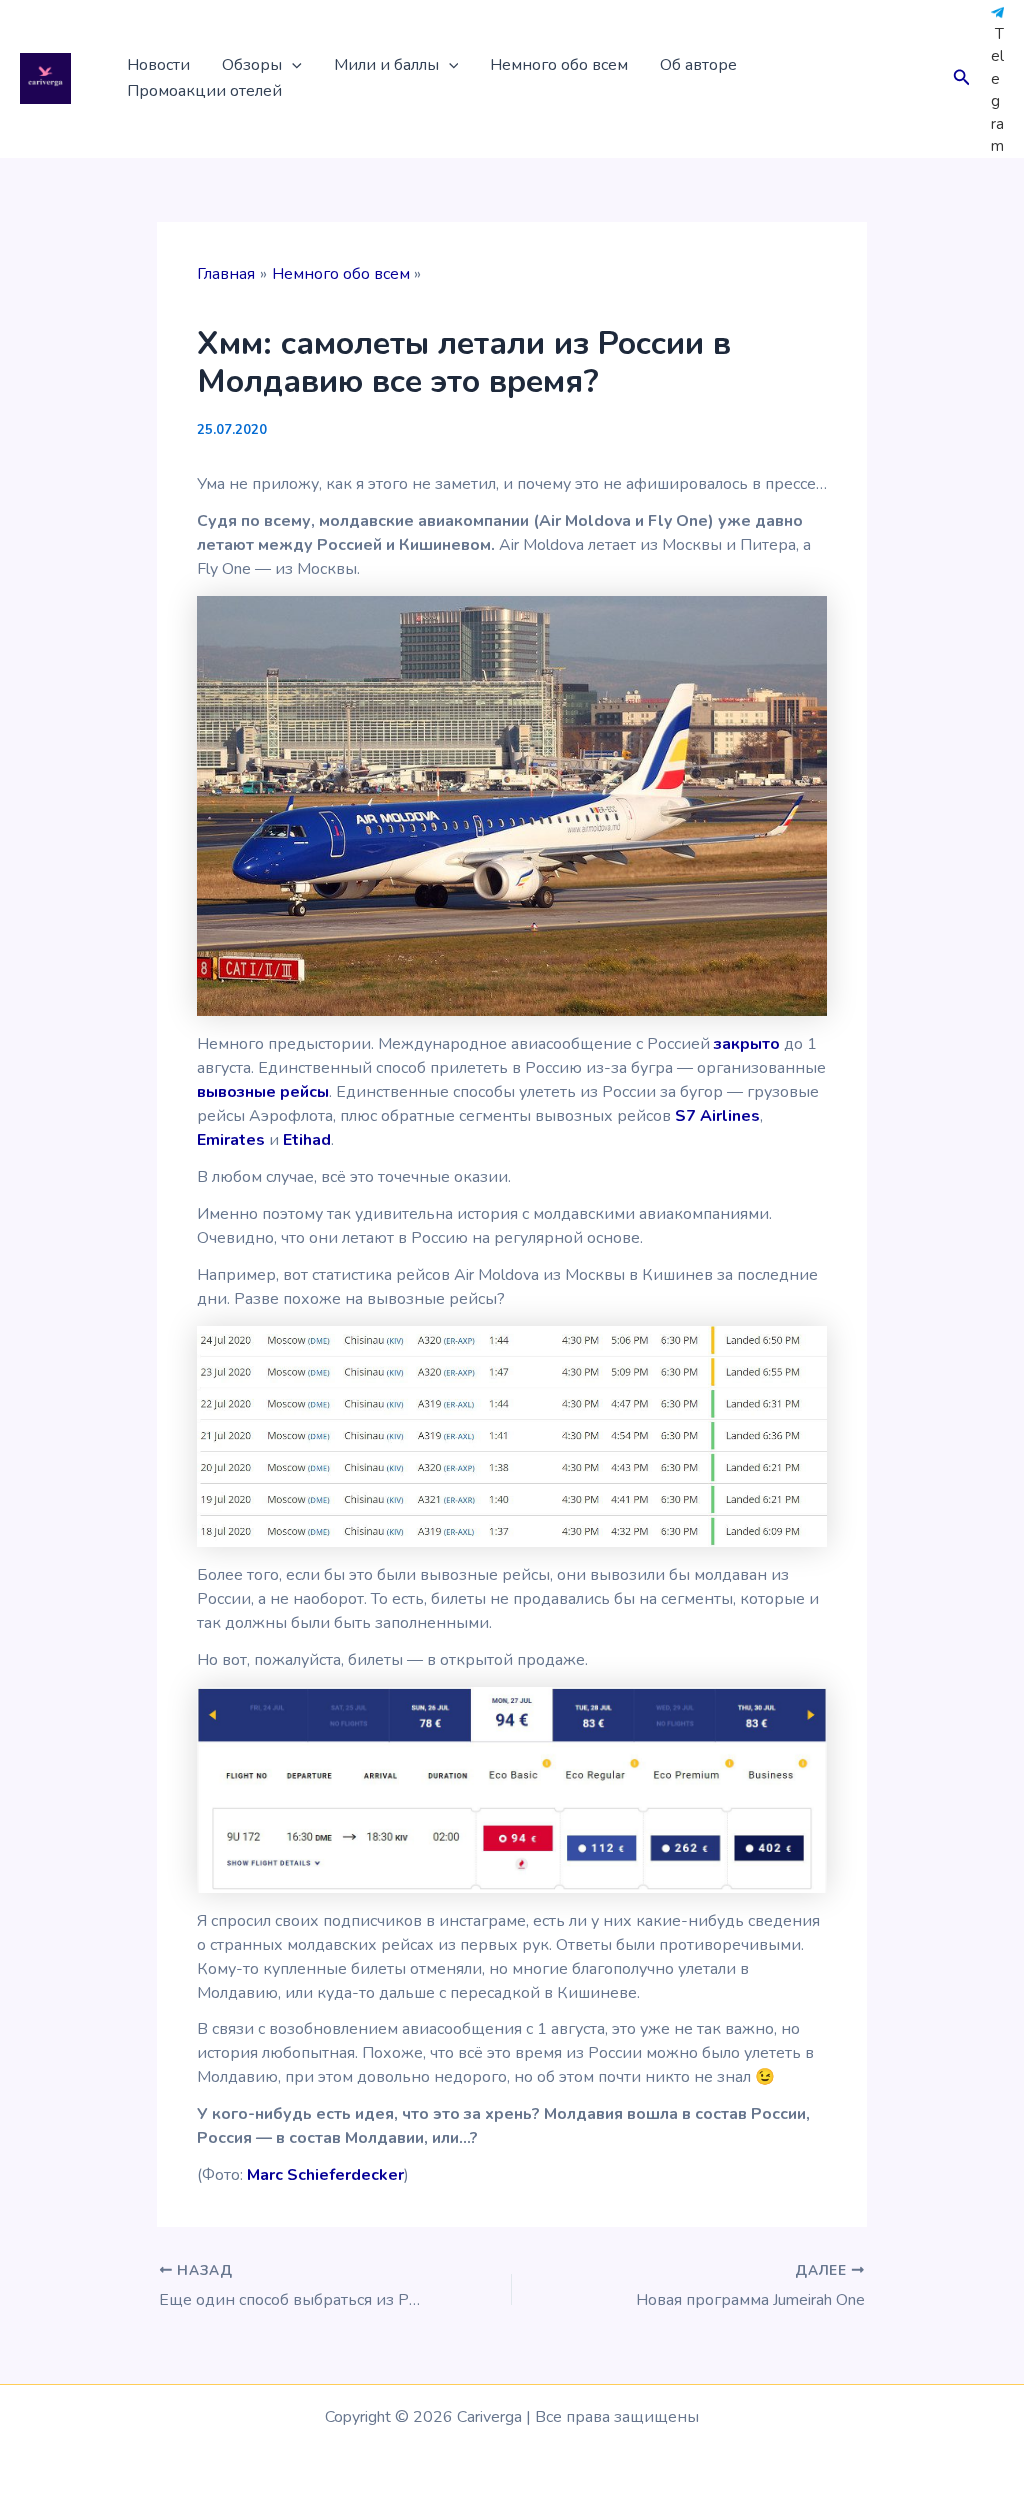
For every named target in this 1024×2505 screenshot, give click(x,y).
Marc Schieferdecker (325, 2175)
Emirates (231, 1140)
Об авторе (698, 65)
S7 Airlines (717, 1116)
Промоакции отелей (204, 91)
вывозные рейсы (263, 1092)
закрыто (747, 1044)
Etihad (307, 1140)
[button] (292, 66)
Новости (158, 65)
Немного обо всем (559, 65)
